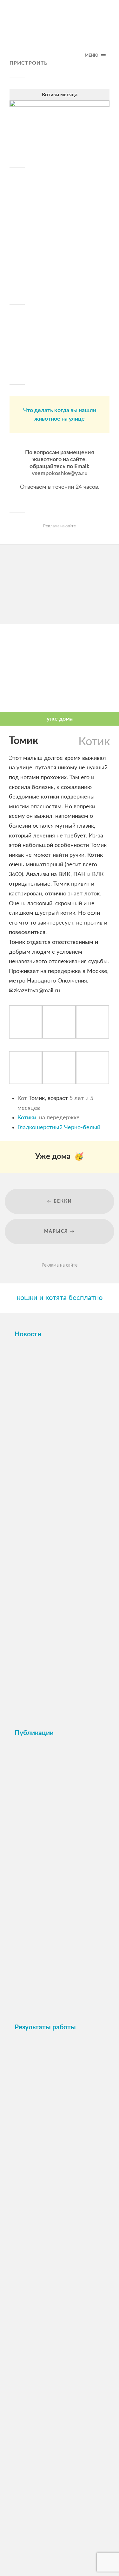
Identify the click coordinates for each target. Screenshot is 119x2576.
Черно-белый (82, 1128)
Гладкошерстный (40, 1128)
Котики (27, 1118)
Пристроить (29, 63)
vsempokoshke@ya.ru (60, 474)
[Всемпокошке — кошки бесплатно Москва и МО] (60, 33)
